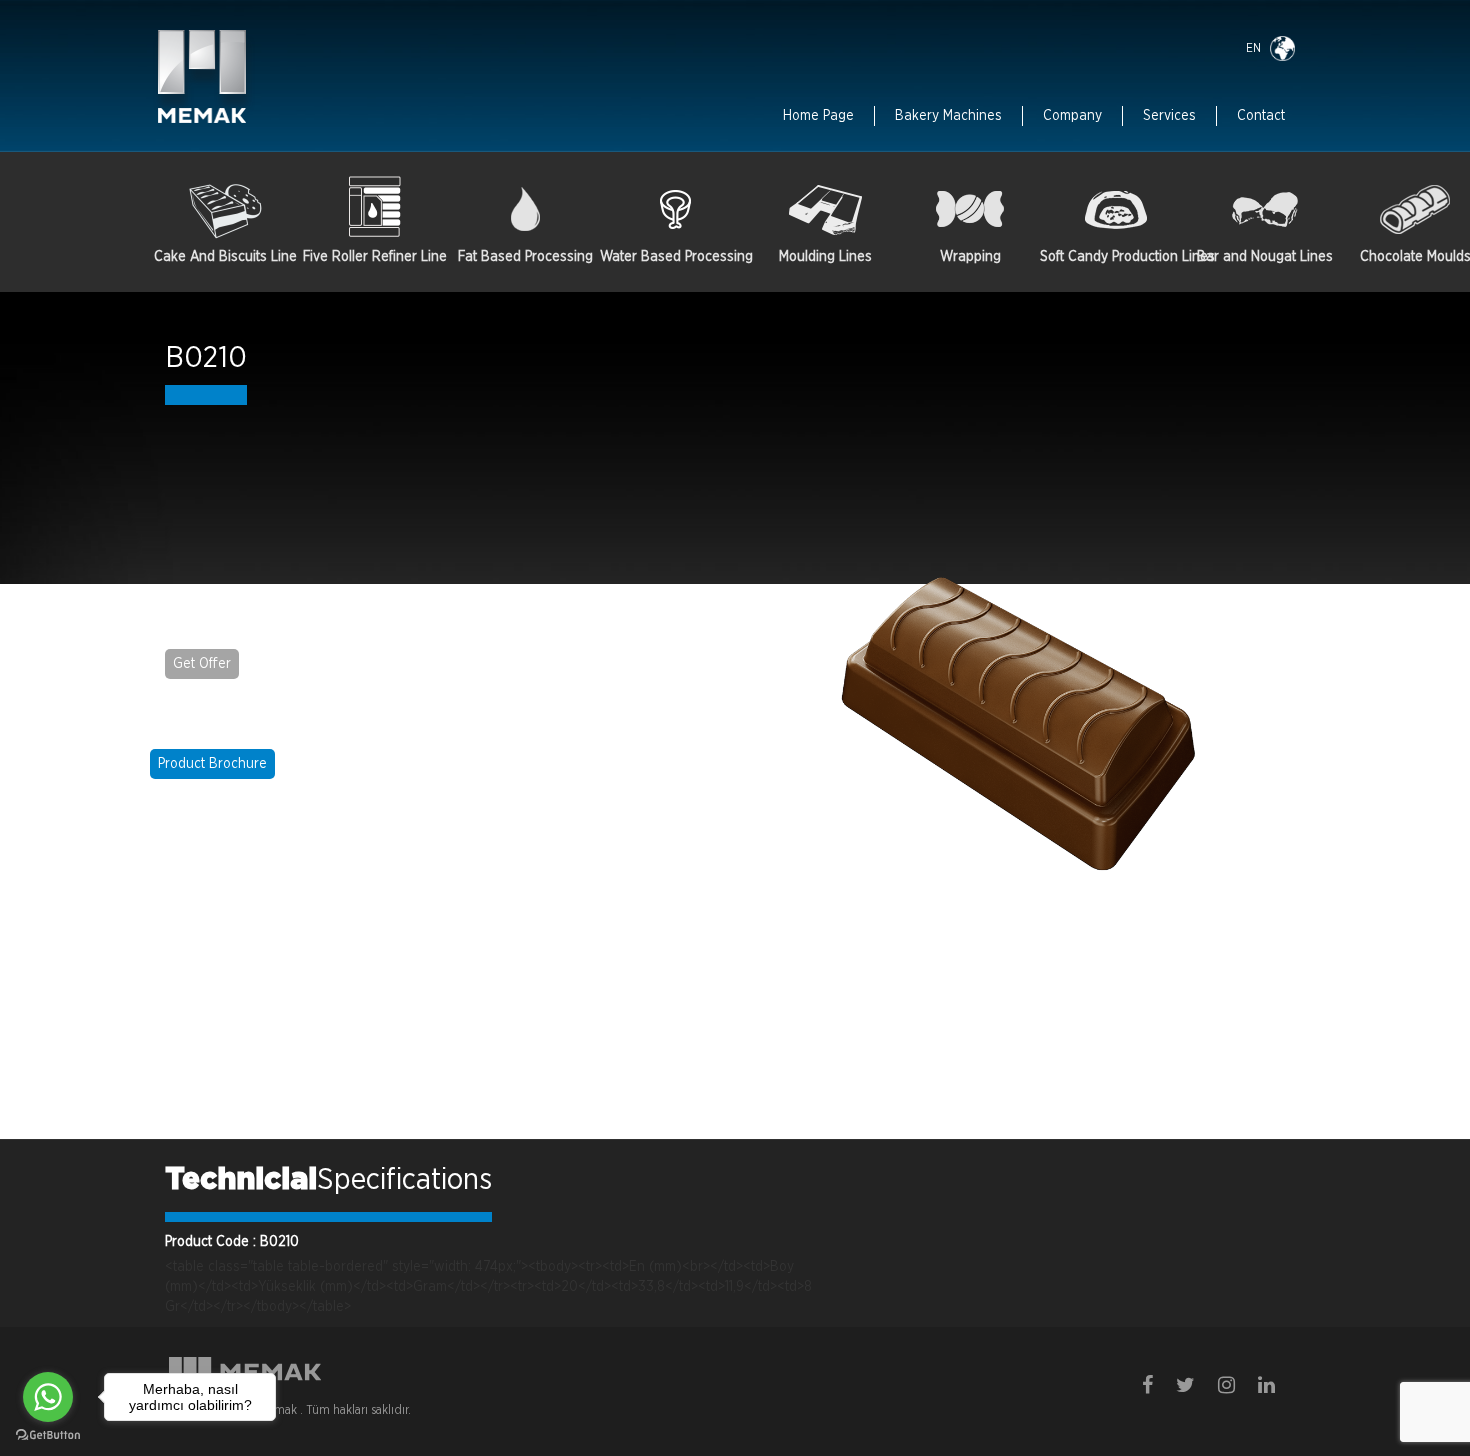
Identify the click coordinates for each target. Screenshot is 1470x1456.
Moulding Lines (825, 257)
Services (1169, 116)
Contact (1261, 116)
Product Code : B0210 (232, 1242)
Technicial (241, 1180)
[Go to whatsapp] (48, 1397)
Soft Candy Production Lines (1115, 257)
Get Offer (202, 664)
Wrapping (970, 257)
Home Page (818, 116)
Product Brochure (212, 764)
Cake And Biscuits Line (225, 257)
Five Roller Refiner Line (375, 257)
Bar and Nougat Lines (1265, 257)
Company (1072, 116)
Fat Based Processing (525, 257)
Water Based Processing (675, 257)
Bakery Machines (948, 116)
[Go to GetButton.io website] (48, 1435)
